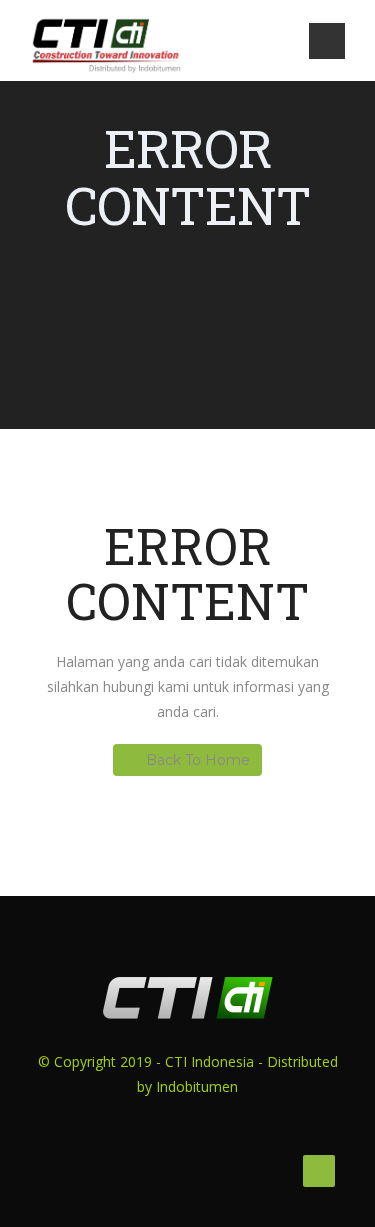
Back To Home (198, 760)
